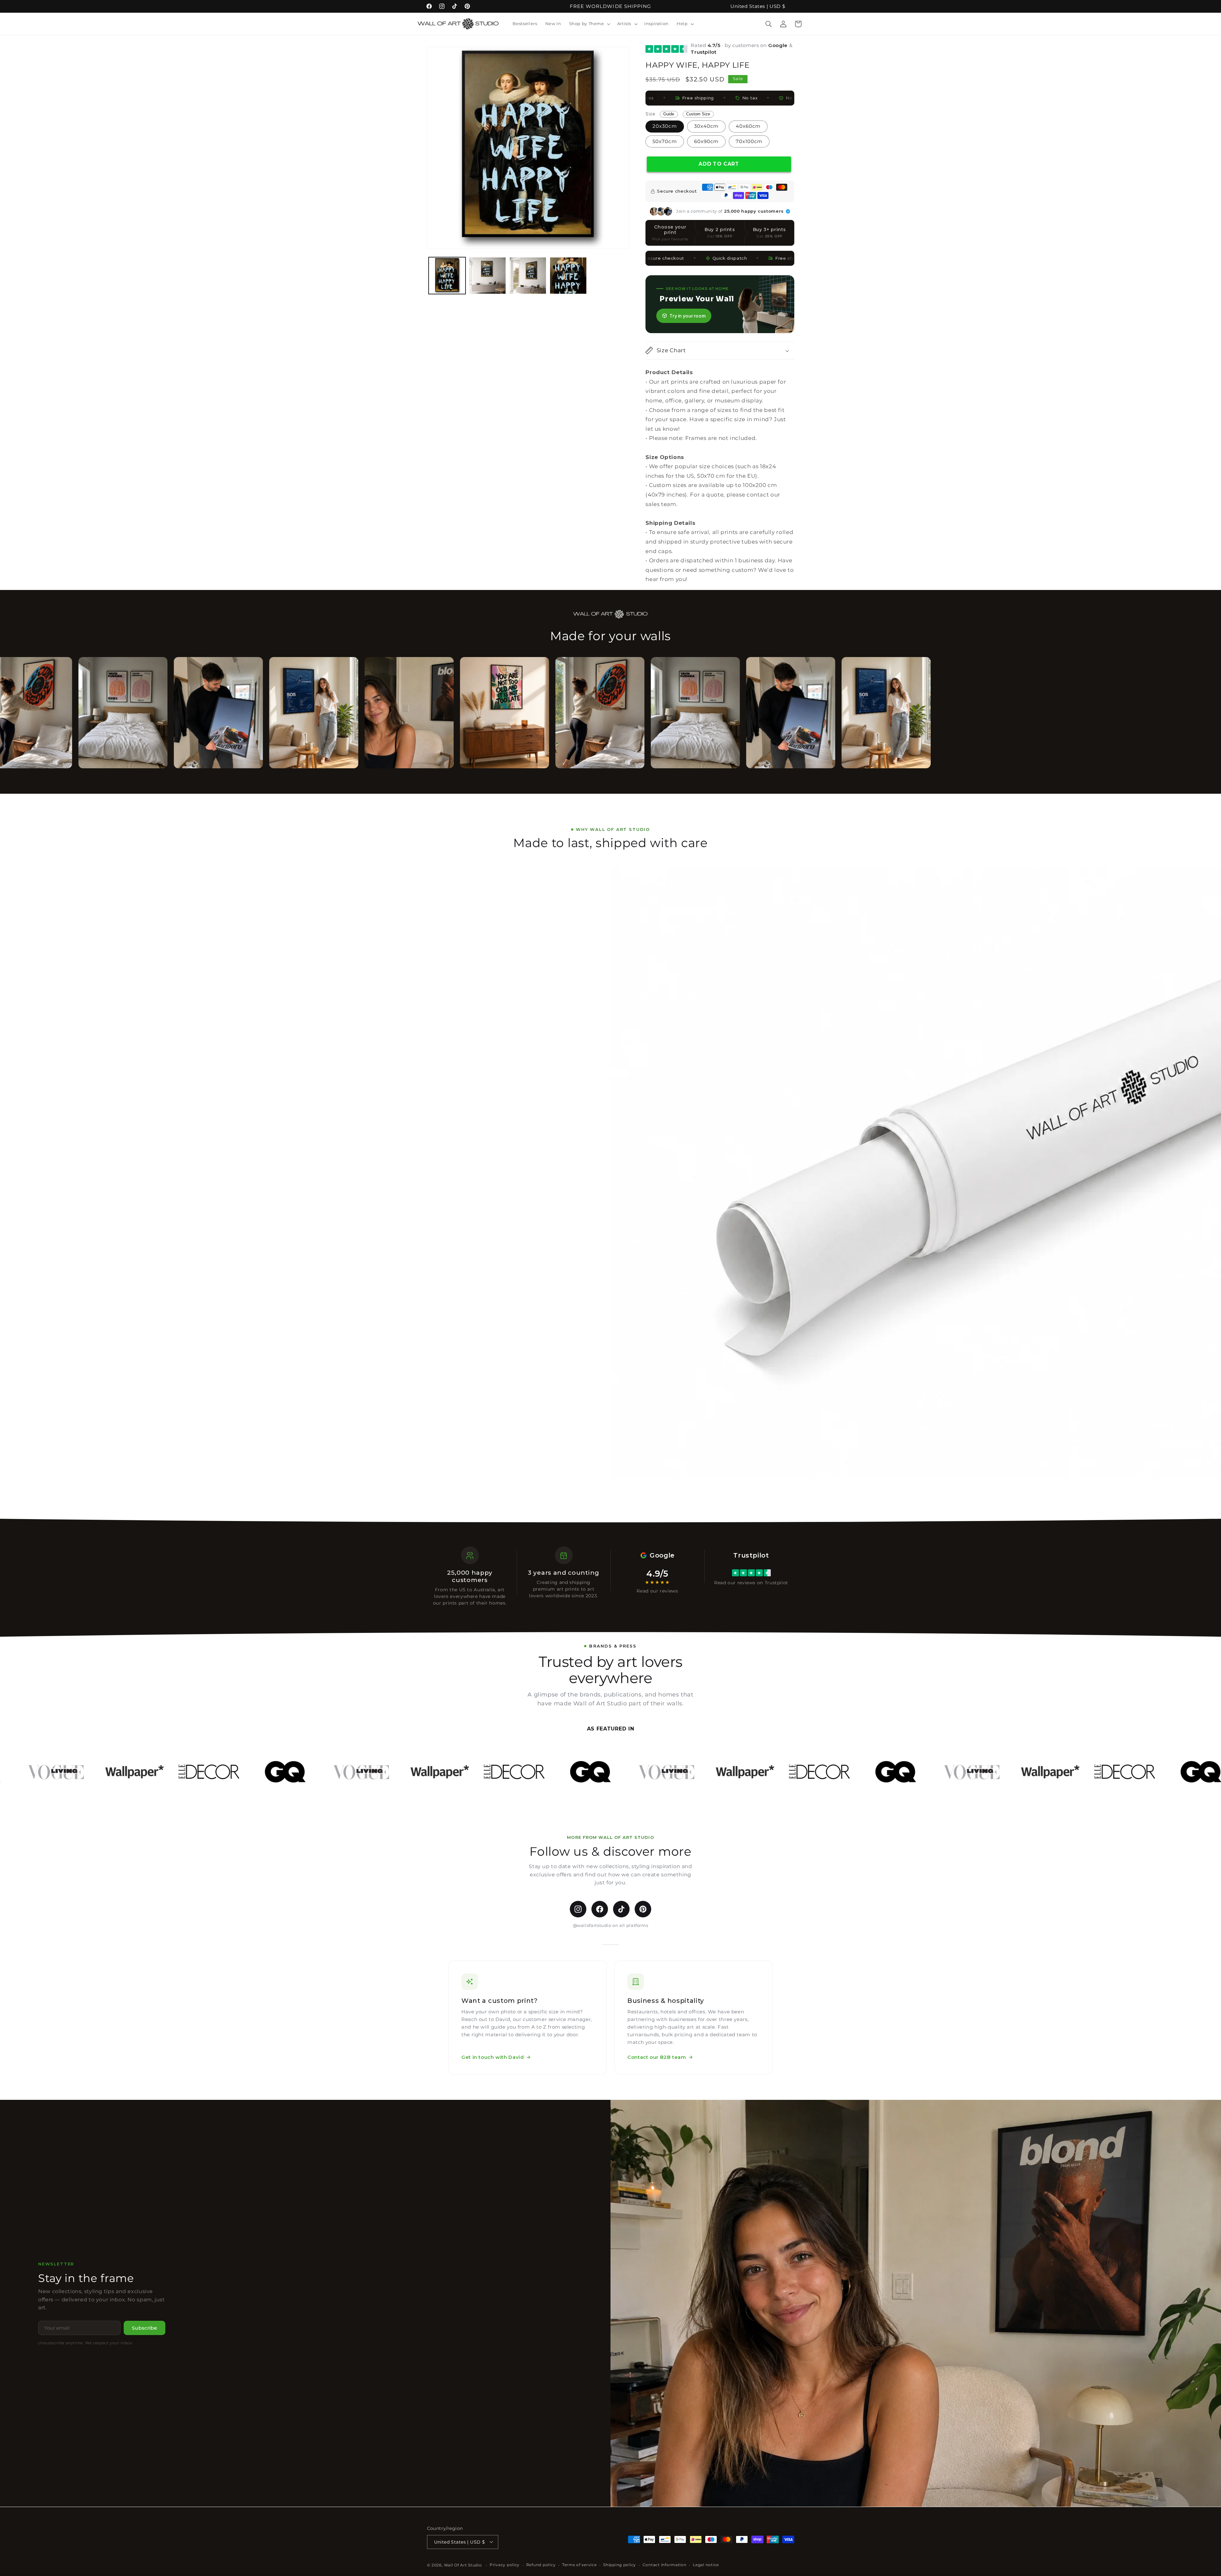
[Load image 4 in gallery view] (568, 276)
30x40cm (706, 126)
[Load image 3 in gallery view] (528, 276)
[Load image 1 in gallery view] (447, 276)
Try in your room (688, 316)
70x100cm (749, 141)
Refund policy (541, 2565)
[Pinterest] (643, 1909)
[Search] (769, 24)
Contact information (665, 2565)
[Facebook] (600, 1909)
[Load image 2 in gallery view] (488, 276)
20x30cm (665, 126)
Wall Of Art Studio (463, 2565)
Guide (669, 114)
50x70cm (665, 141)
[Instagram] (578, 1909)
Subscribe (145, 2328)
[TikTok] (621, 1909)
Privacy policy (505, 2565)
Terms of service (579, 2565)
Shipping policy (620, 2565)
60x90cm (706, 141)
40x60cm (748, 126)
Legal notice (706, 2565)
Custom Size (698, 114)
